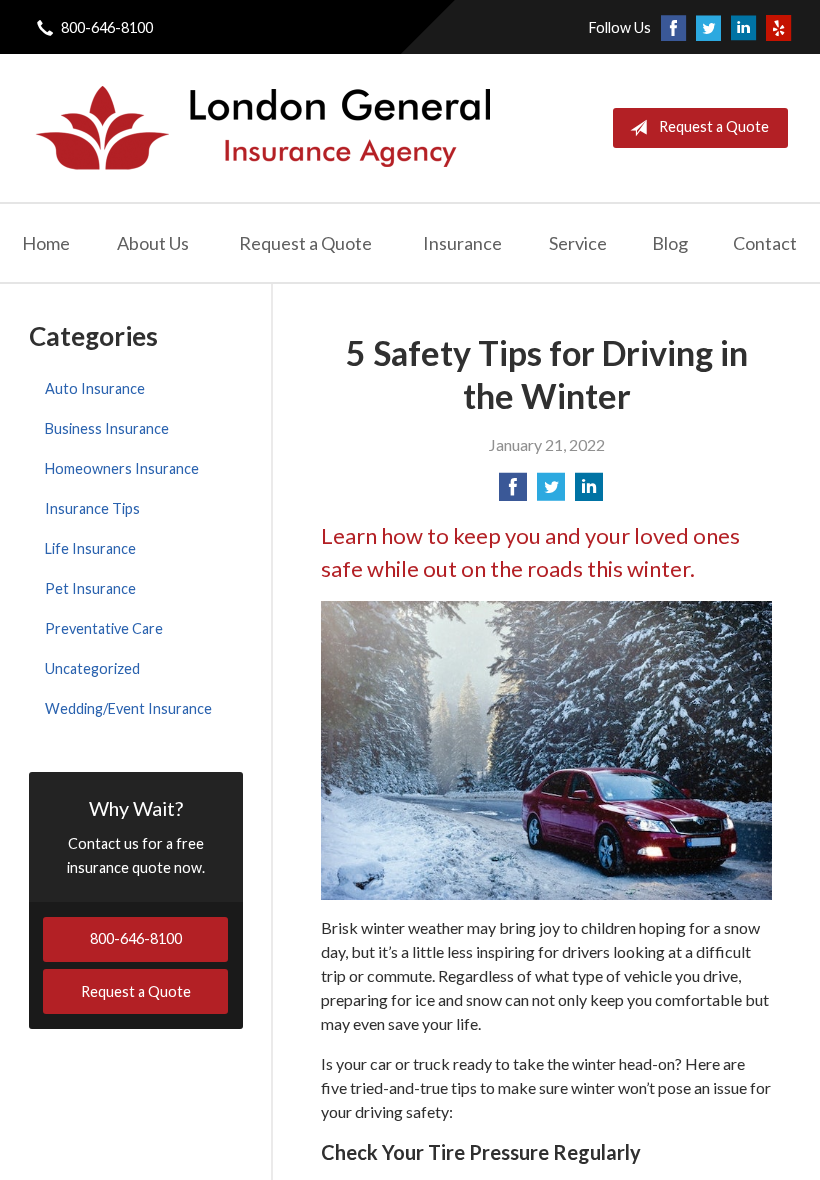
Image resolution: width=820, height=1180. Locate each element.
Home (46, 243)
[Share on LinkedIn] (589, 492)
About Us (153, 243)
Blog (670, 243)
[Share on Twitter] (551, 492)
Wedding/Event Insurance (128, 708)
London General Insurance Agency (261, 128)
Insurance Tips (92, 508)
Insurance (462, 243)
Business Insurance (107, 428)
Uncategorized (92, 668)
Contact (765, 243)
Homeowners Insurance (122, 468)
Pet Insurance (90, 588)
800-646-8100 (107, 27)
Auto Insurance (95, 388)
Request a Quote (714, 126)
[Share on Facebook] (513, 492)
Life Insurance (90, 548)
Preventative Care (104, 628)
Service (578, 243)
